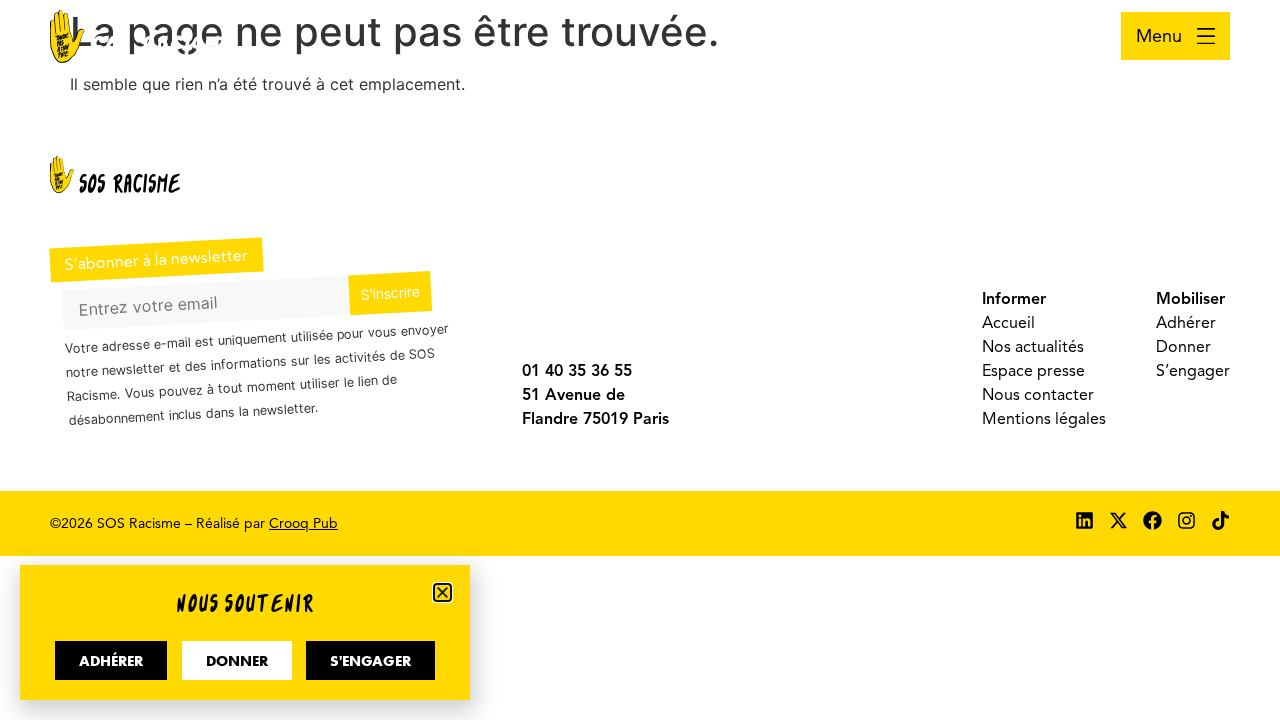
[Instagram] (1186, 520)
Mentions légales (1044, 419)
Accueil (1008, 323)
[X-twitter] (1118, 520)
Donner (1183, 347)
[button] (442, 592)
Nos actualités (1033, 347)
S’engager (1193, 371)
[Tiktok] (1220, 520)
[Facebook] (1152, 520)
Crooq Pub (303, 523)
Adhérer (1186, 323)
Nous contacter (1038, 395)
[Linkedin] (1084, 520)
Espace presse (1033, 371)
